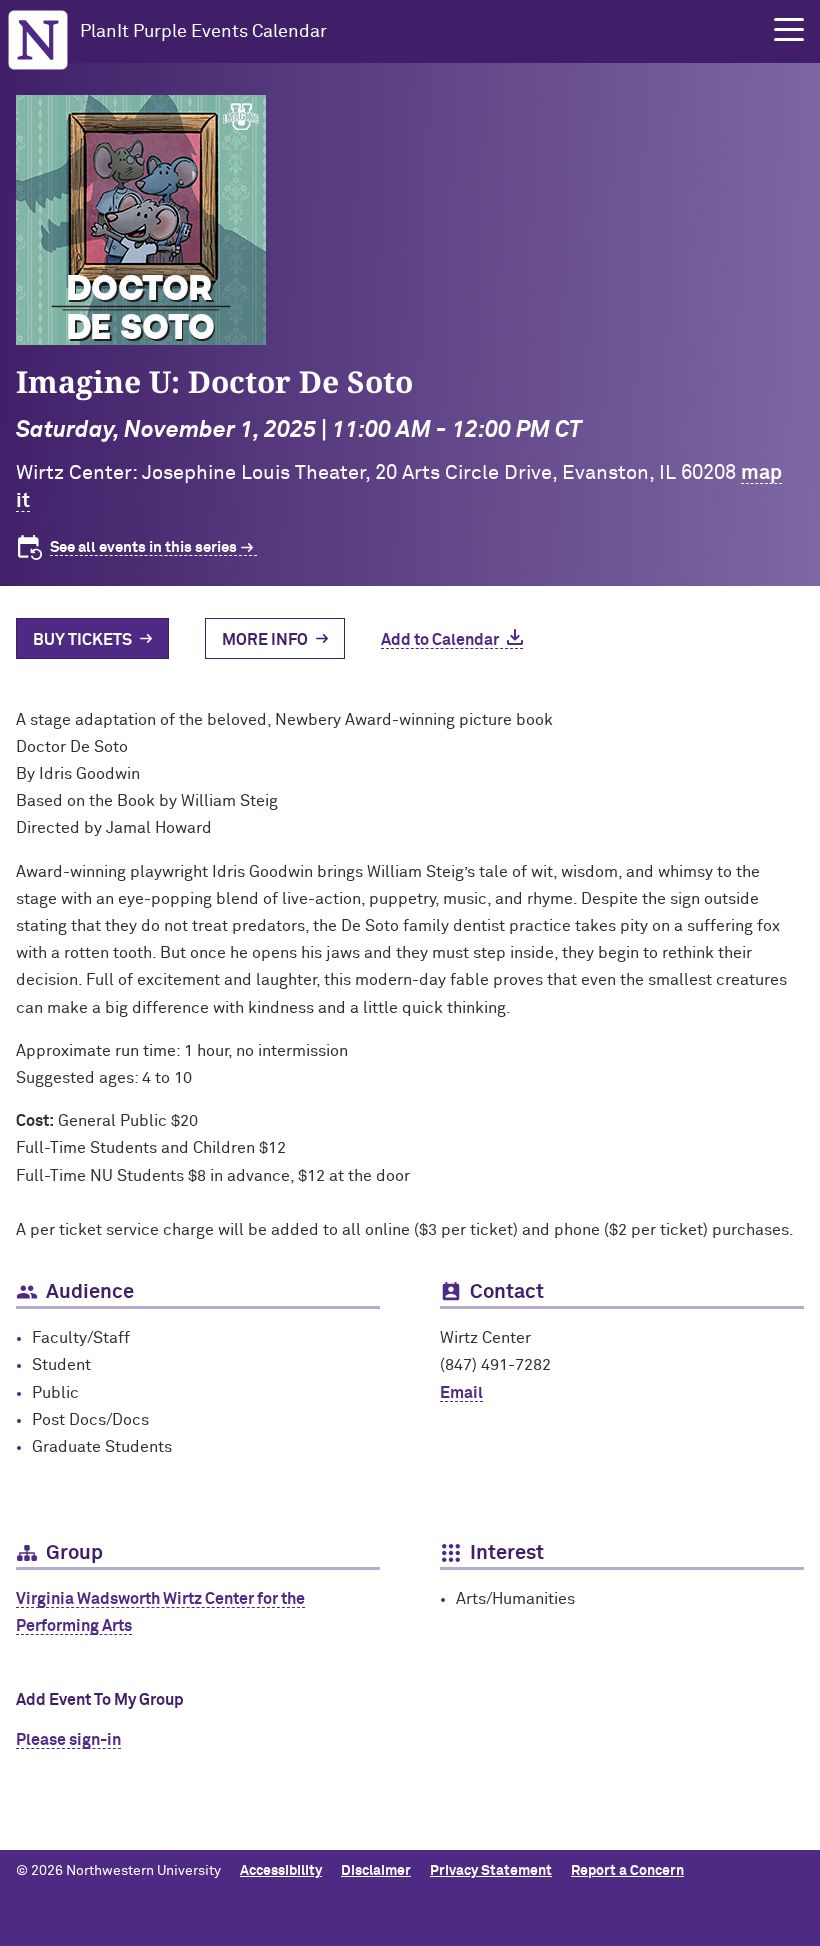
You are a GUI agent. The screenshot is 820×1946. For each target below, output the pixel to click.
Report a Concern (627, 1871)
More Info (265, 640)
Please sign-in (68, 1740)
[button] (789, 30)
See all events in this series (143, 547)
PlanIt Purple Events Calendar (203, 32)
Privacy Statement (491, 1871)
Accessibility (281, 1871)
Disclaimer (376, 1871)
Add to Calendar (440, 640)
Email (461, 1393)
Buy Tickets (82, 640)
